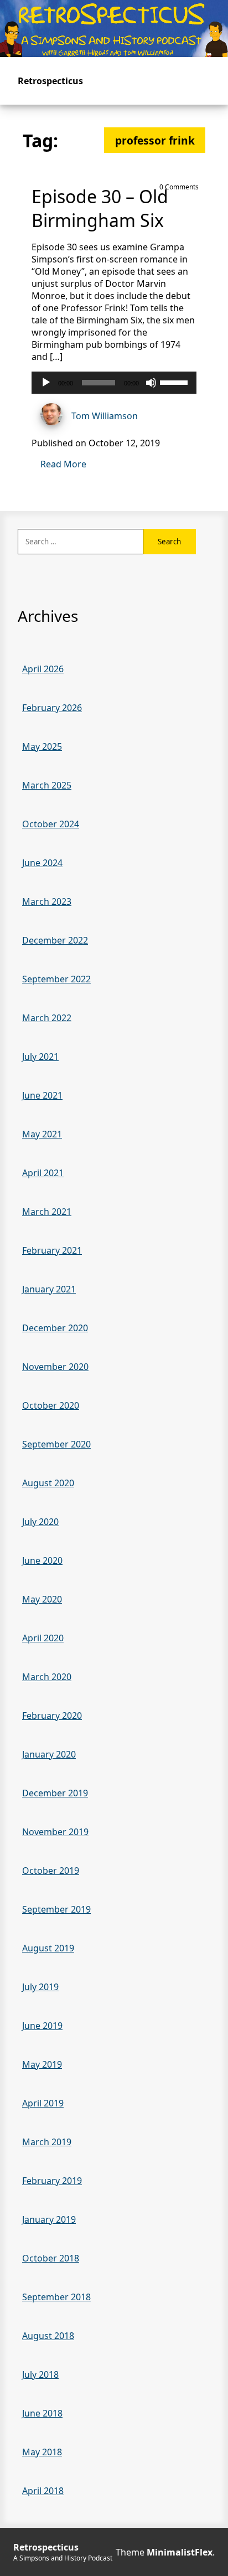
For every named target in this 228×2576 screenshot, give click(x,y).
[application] (114, 383)
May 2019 (42, 2064)
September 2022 (56, 979)
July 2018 (40, 2374)
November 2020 (55, 1367)
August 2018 (48, 2336)
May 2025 (42, 746)
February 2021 (52, 1250)
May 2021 (42, 1134)
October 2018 (51, 2258)
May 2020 (42, 1599)
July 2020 (40, 1522)
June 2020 (42, 1560)
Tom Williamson (105, 416)
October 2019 (51, 1871)
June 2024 (42, 863)
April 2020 (43, 1638)
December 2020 (55, 1328)
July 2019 (40, 1987)
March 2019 (47, 2142)
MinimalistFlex (180, 2552)
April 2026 (43, 669)
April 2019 (43, 2103)
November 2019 (55, 1832)
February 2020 (52, 1715)
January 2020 (49, 1754)
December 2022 (55, 940)
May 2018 (42, 2452)
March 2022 (47, 1018)
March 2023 (47, 901)
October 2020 (51, 1405)
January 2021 (49, 1289)
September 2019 (56, 1909)
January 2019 (49, 2219)
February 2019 (52, 2181)
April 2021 (43, 1173)
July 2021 (40, 1057)
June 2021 (42, 1095)
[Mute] (151, 383)
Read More (63, 464)
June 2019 (42, 2026)
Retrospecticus (50, 81)
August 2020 (48, 1483)
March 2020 (47, 1677)
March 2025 (47, 785)
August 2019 (48, 1948)
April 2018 (43, 2491)
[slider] (175, 382)
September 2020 (56, 1444)
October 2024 (51, 824)
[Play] (46, 383)
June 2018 (42, 2413)
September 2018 (56, 2297)
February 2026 (52, 708)
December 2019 (55, 1793)
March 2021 (47, 1212)
